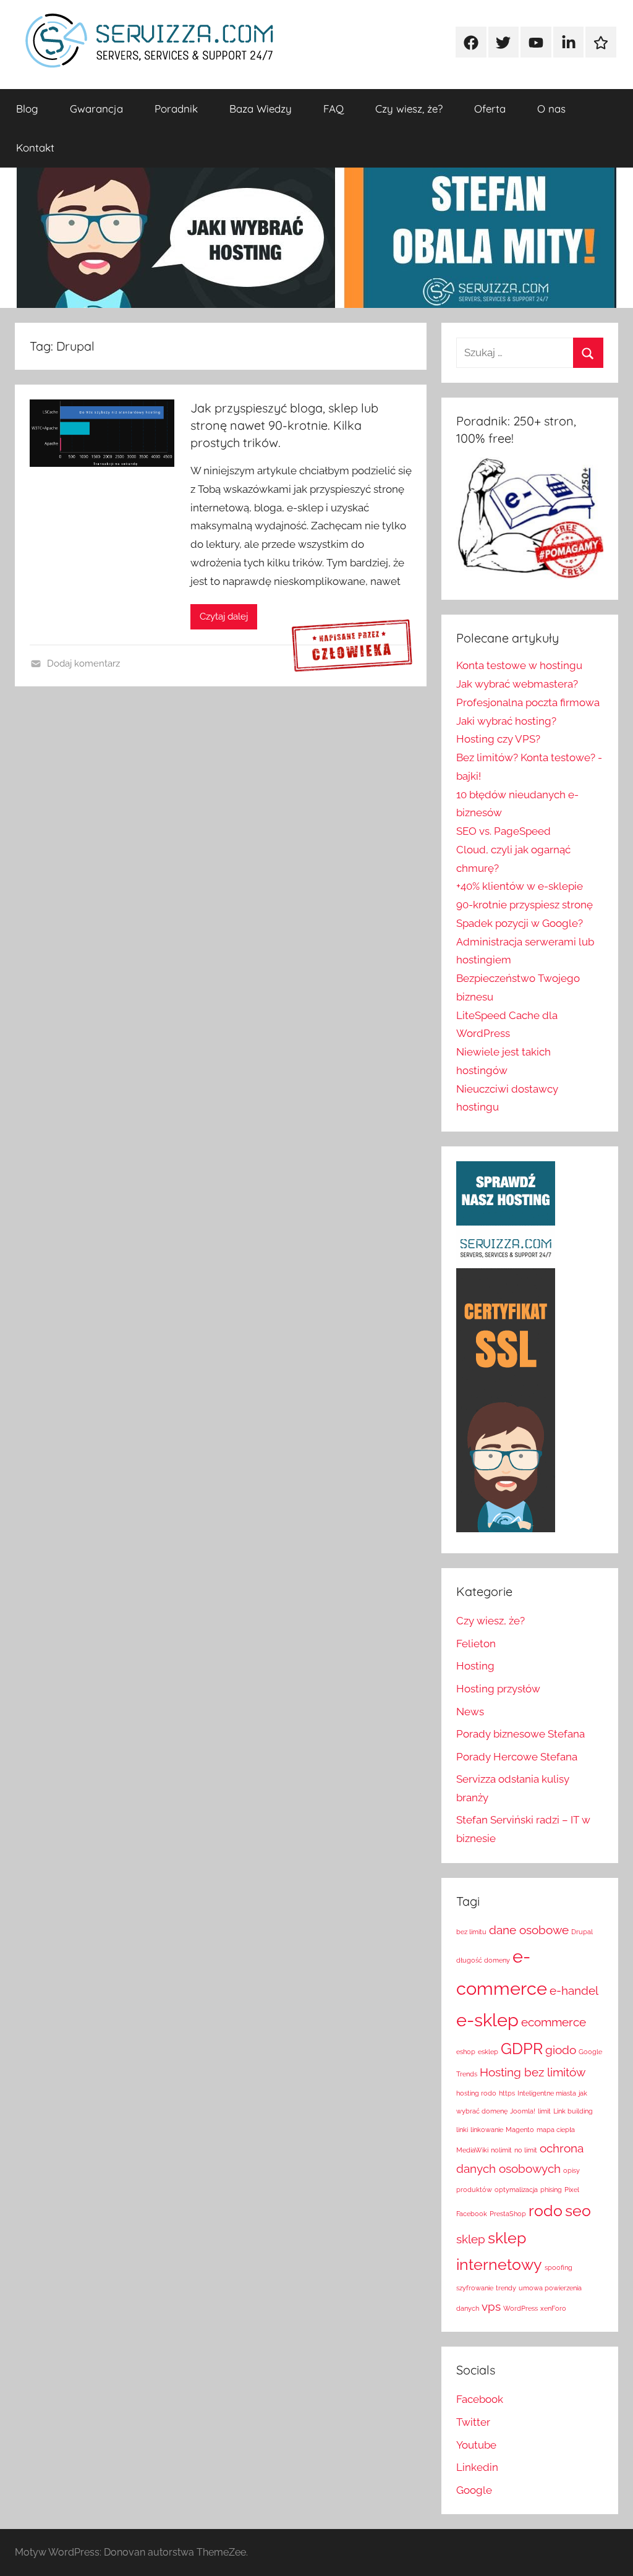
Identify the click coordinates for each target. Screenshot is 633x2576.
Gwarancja (96, 109)
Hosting (475, 1666)
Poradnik (176, 109)
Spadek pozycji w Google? (520, 923)
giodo (561, 2050)
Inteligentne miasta (547, 2093)
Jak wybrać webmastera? (517, 684)
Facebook (480, 2399)
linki (462, 2130)
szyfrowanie (475, 2288)
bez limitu (471, 1932)
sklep (471, 2239)
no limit (526, 2150)
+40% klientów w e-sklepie (520, 886)
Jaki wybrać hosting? (506, 721)
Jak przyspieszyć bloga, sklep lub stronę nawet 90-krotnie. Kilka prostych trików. (284, 425)
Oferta (490, 109)
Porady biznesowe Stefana (520, 1734)
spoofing (559, 2267)
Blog (27, 109)
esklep (488, 2052)
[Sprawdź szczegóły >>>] (352, 646)
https (507, 2093)
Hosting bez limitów (533, 2072)
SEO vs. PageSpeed (503, 831)
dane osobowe (529, 1930)
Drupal (582, 1932)
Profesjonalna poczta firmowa (528, 702)
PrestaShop (508, 2214)
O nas (551, 109)
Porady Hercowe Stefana (517, 1757)
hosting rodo (476, 2093)
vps (491, 2306)
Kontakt (35, 147)
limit (544, 2111)
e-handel (574, 1990)
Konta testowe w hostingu (519, 665)
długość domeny (483, 1960)
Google (474, 2490)
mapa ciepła (556, 2130)
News (470, 1712)
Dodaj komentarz (83, 663)
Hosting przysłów (498, 1689)
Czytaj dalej (224, 616)
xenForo (553, 2308)
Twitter (473, 2422)
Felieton (476, 1644)
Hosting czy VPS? (498, 739)
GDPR (522, 2049)
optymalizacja (516, 2190)
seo (578, 2211)
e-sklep (487, 2020)
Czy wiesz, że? (409, 109)
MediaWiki (472, 2150)
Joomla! (523, 2111)
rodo (546, 2211)
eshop (466, 2052)
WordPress (520, 2308)
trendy (506, 2288)
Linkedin (477, 2467)
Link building (573, 2111)
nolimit (501, 2150)
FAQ (333, 109)
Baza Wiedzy (261, 109)
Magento (520, 2130)
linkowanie (487, 2130)
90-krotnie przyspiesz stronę (525, 905)
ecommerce (554, 2022)
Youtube (476, 2445)
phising (551, 2190)
